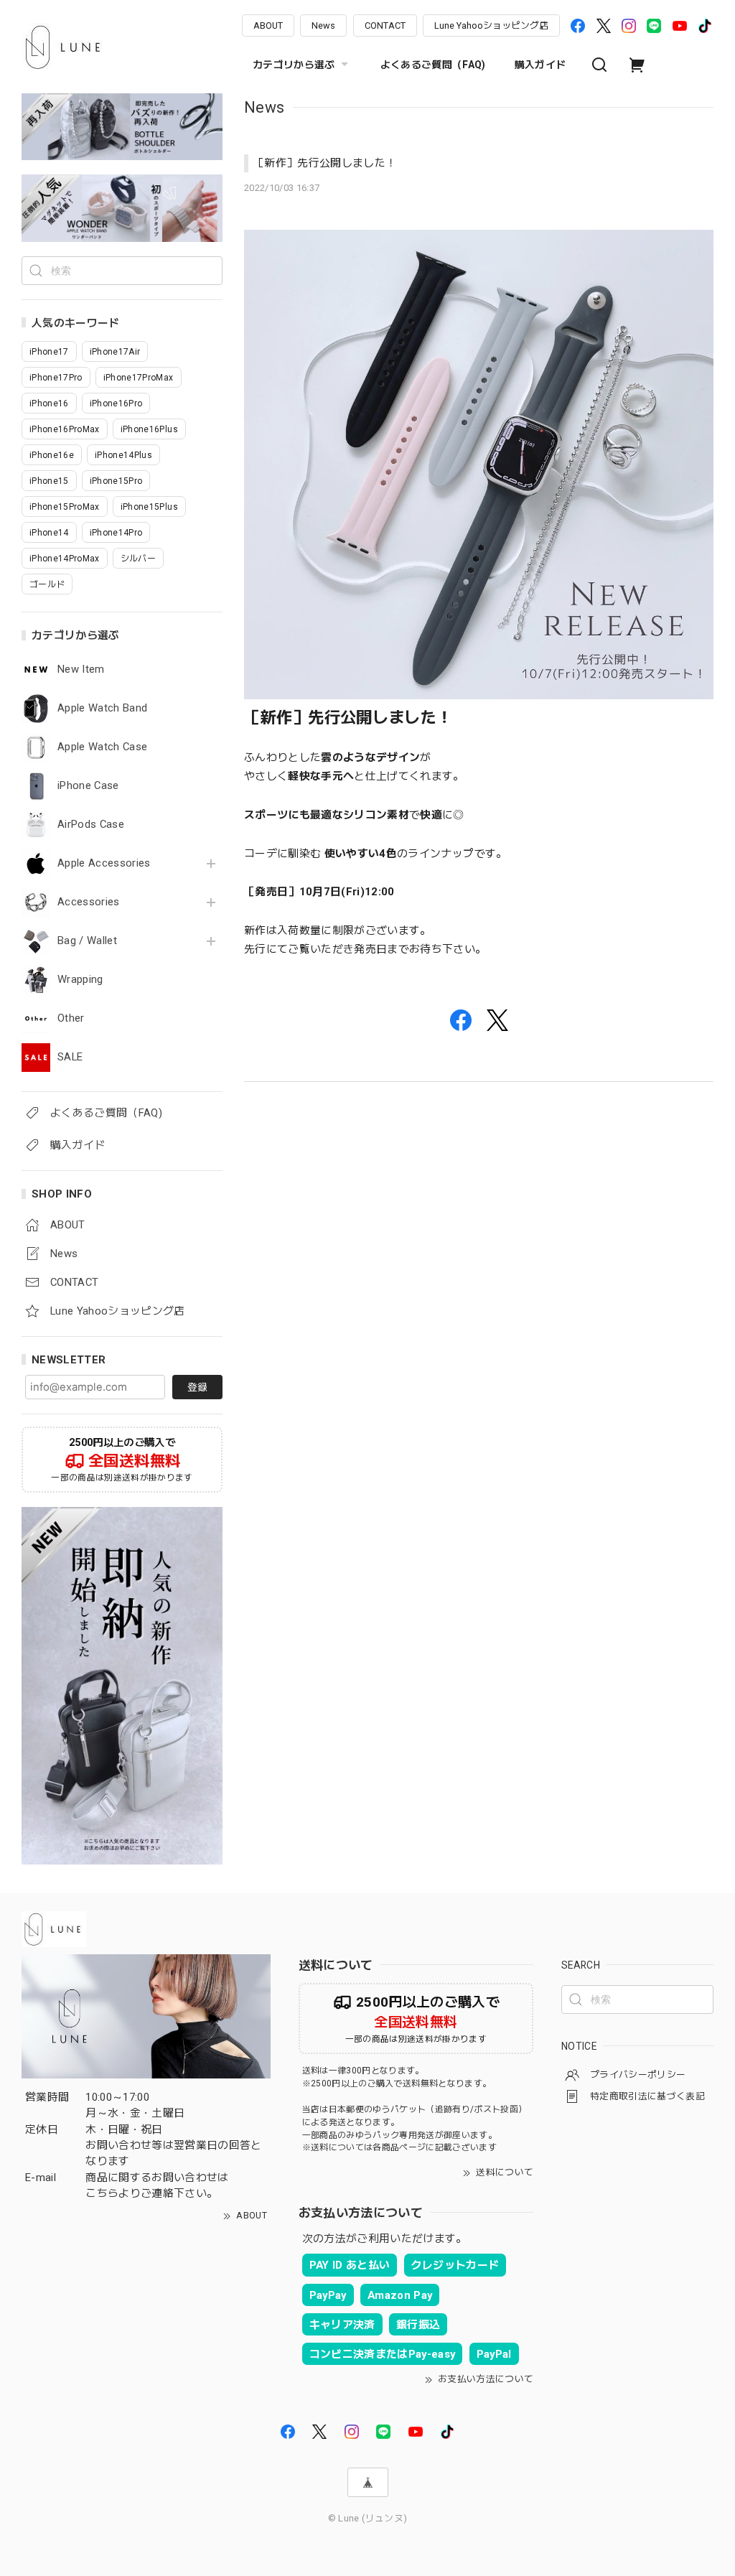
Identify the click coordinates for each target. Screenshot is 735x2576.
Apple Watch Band (102, 708)
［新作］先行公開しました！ (325, 163)
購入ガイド (540, 65)
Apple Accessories (104, 863)
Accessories (89, 902)
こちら (102, 2193)
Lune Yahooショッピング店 (491, 25)
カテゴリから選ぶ (294, 65)
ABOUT (268, 25)
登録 (197, 1387)
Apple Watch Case (102, 747)
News (323, 25)
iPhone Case (88, 786)
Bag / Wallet (87, 941)
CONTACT (385, 25)
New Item (81, 669)
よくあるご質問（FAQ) (433, 65)
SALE (70, 1057)
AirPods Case (91, 825)
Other (71, 1018)
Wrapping (80, 980)
